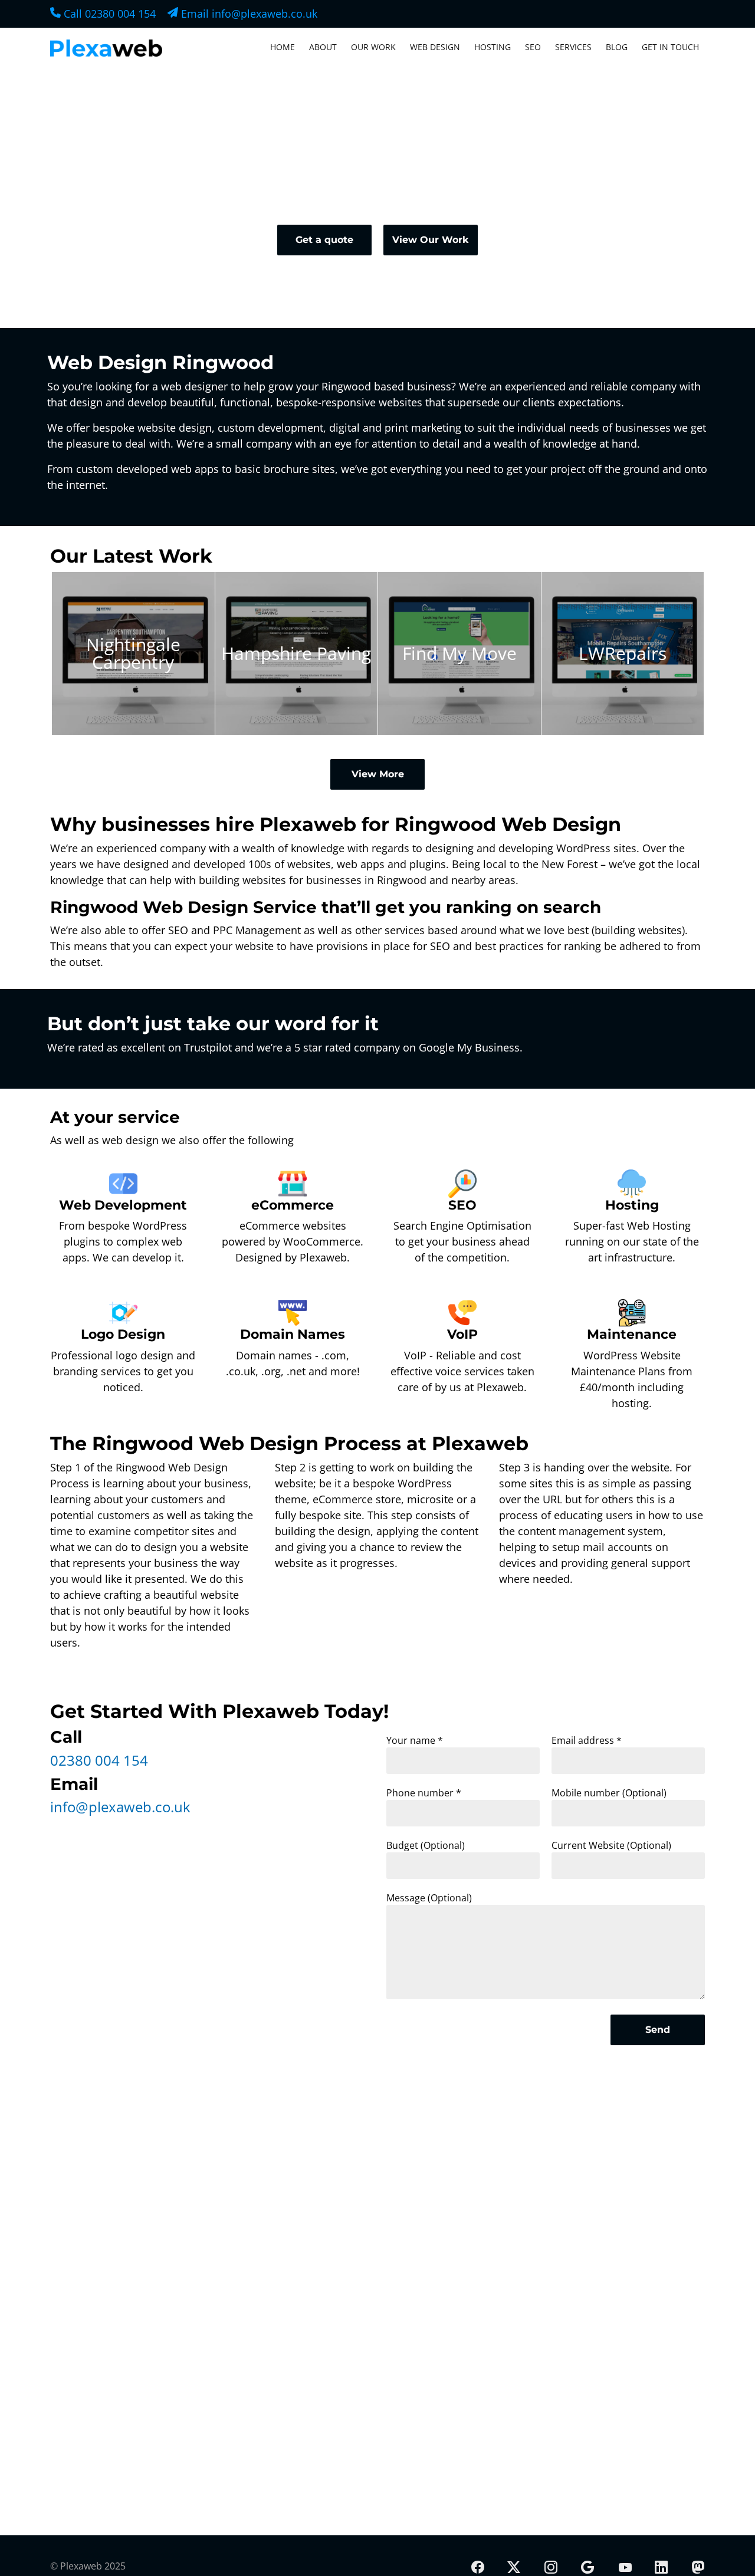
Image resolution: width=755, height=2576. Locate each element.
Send (658, 2030)
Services (573, 47)
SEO (533, 47)
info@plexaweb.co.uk (120, 1807)
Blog (617, 47)
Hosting (493, 47)
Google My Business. (471, 1047)
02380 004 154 (99, 1760)
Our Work (373, 47)
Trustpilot (208, 1047)
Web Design (435, 47)
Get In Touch (670, 47)
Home (283, 47)
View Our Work (431, 240)
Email (248, 14)
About (323, 47)
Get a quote (324, 240)
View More (378, 774)
